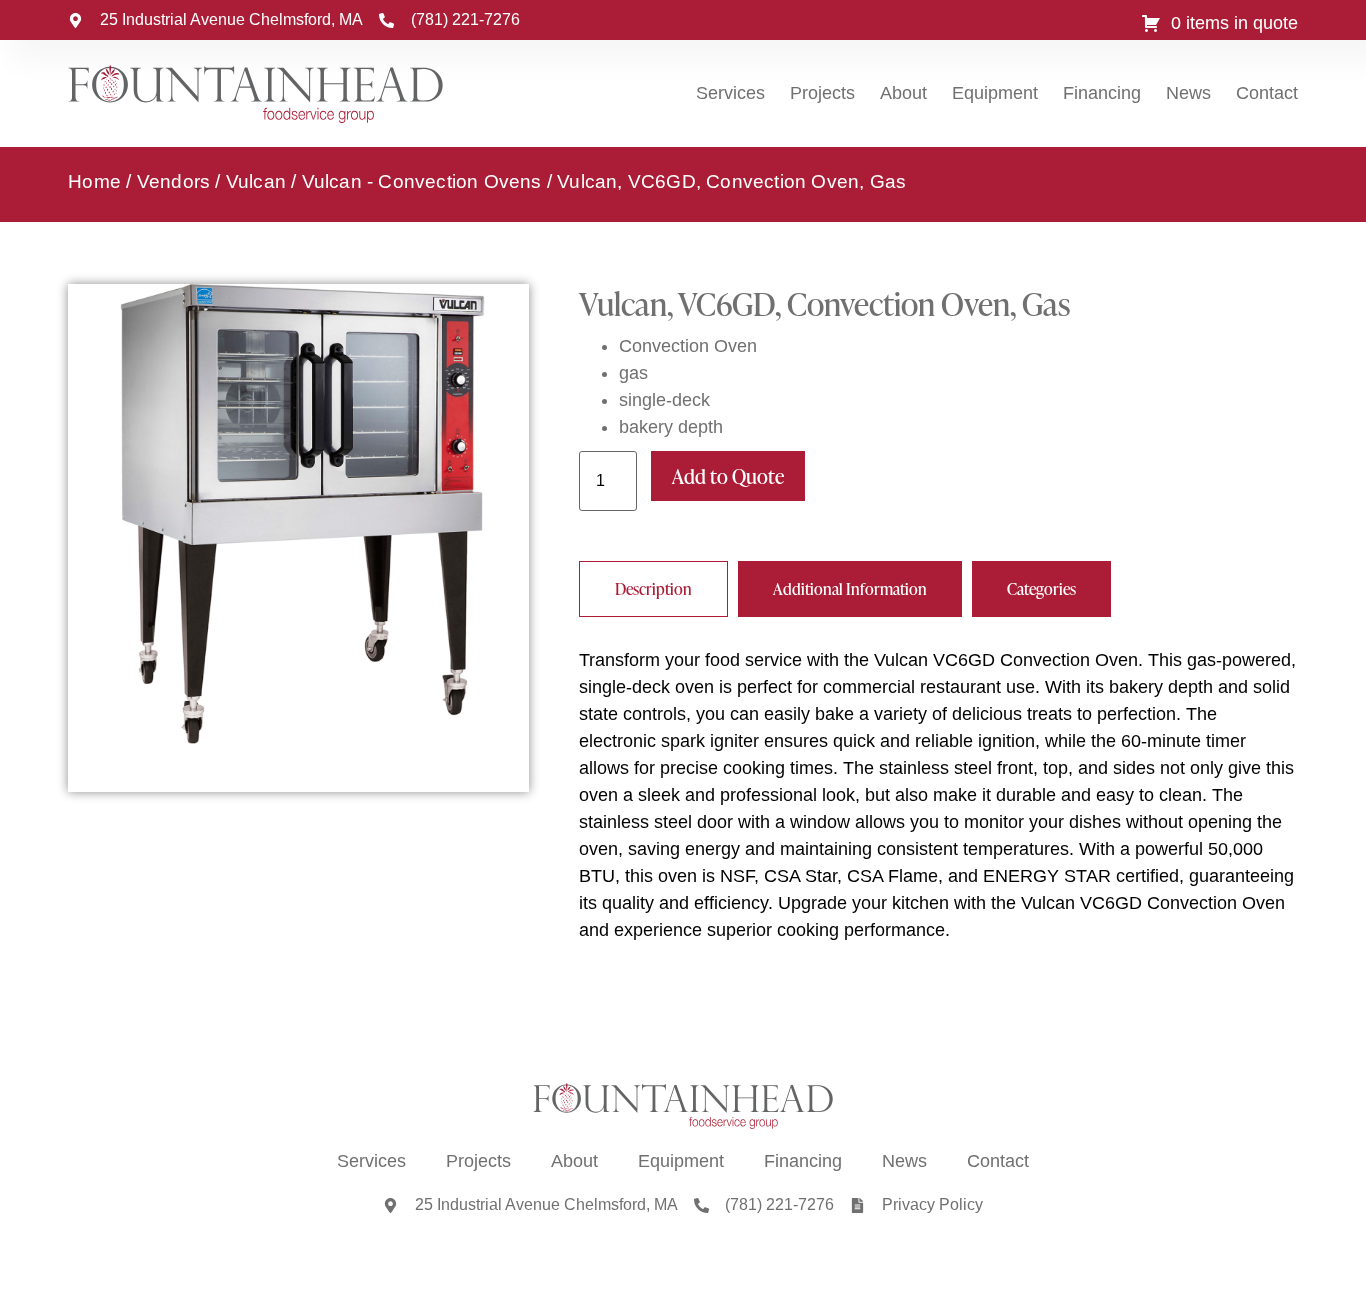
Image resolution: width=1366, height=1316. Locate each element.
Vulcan (256, 181)
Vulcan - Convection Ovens (422, 181)
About (903, 93)
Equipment (995, 93)
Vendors (173, 181)
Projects (822, 93)
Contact (1267, 93)
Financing (1102, 93)
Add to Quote (728, 476)
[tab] (653, 589)
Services (730, 93)
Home (94, 181)
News (1188, 93)
